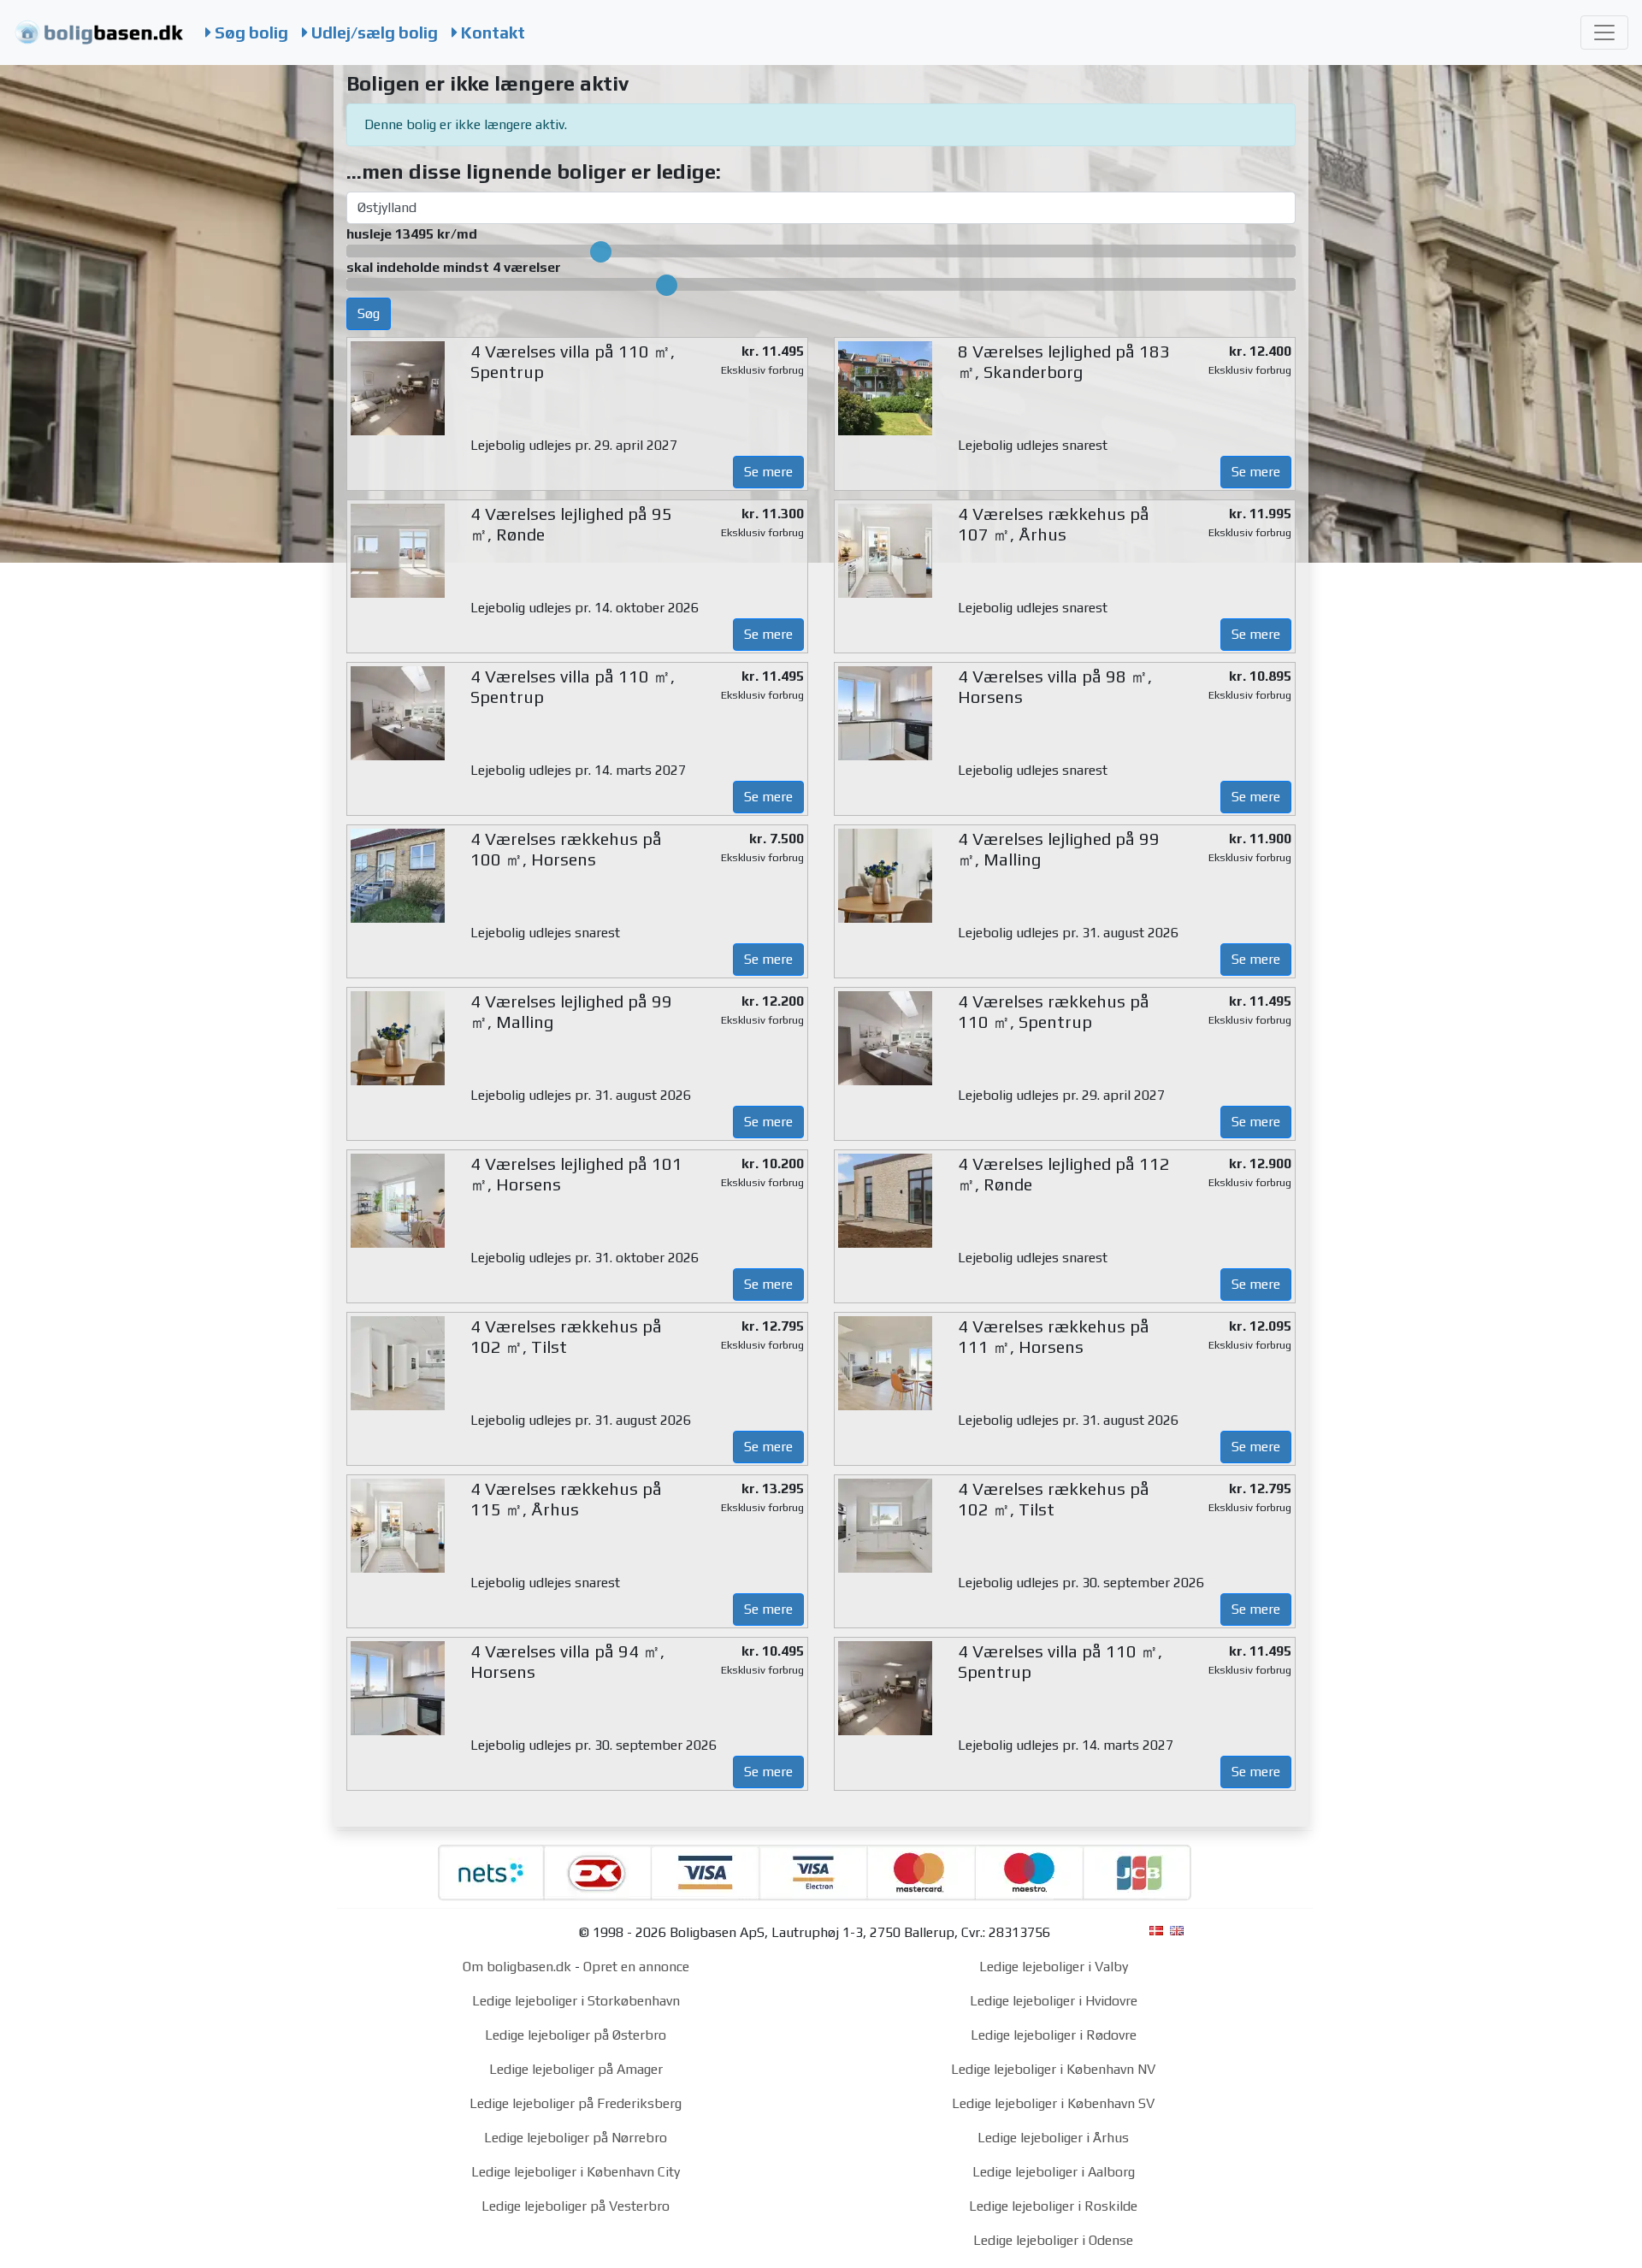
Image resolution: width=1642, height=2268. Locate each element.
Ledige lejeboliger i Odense (1053, 2240)
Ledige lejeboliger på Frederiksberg (576, 2103)
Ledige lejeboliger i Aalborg (1054, 2172)
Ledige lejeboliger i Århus (1053, 2138)
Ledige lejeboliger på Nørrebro (576, 2138)
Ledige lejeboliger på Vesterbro (576, 2206)
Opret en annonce (636, 1967)
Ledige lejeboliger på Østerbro (576, 2035)
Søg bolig (250, 32)
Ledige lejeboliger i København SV (1053, 2103)
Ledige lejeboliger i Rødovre (1054, 2035)
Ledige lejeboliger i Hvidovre (1054, 2001)
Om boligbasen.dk (517, 1967)
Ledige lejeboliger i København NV (1053, 2069)
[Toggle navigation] (1604, 32)
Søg (369, 313)
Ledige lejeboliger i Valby (1054, 1967)
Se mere (768, 472)
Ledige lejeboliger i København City (576, 2172)
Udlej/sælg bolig (373, 32)
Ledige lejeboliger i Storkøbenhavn (576, 2001)
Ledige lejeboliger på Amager (576, 2069)
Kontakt (491, 32)
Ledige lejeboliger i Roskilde (1053, 2206)
